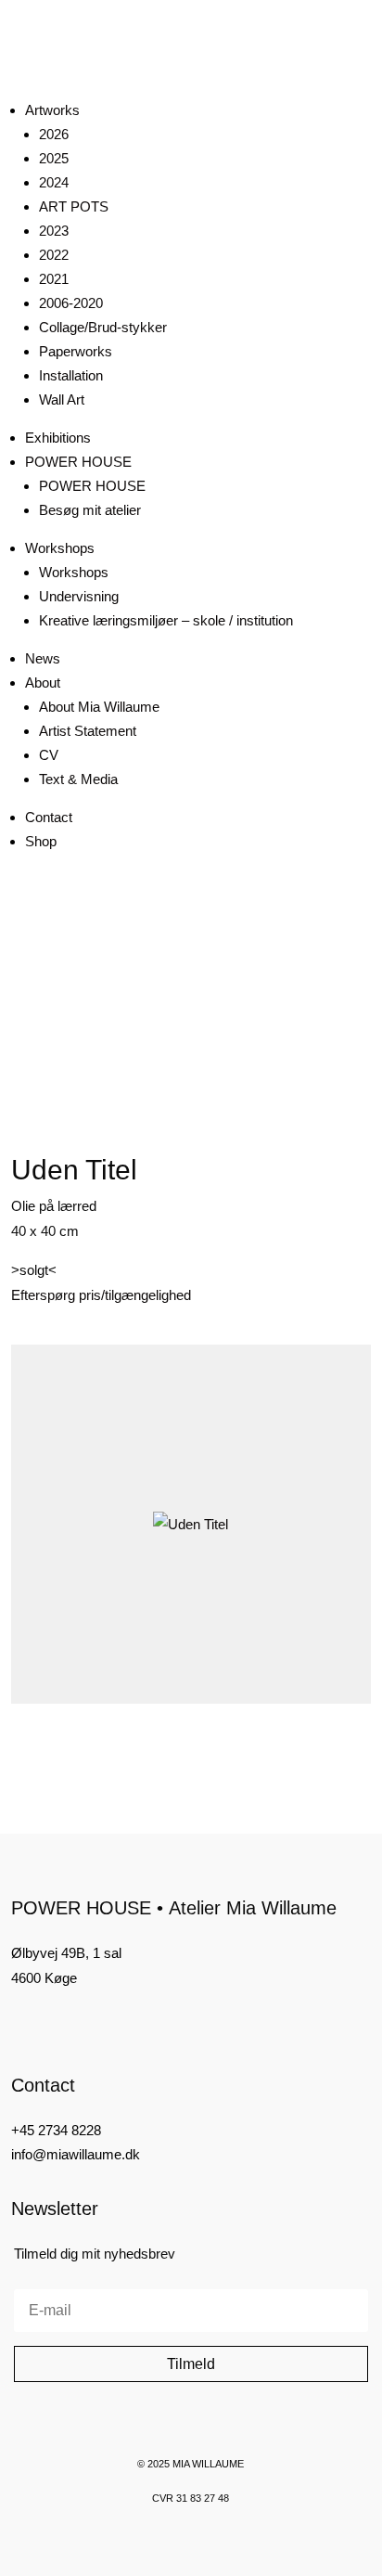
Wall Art (62, 399)
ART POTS (74, 206)
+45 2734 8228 (56, 2130)
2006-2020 (71, 303)
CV (49, 755)
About (43, 683)
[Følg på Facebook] (19, 2024)
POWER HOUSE (78, 462)
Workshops (60, 548)
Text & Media (78, 779)
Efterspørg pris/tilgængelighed (101, 1295)
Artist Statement (88, 731)
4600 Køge (44, 1978)
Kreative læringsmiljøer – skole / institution (166, 620)
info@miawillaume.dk (76, 2154)
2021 (54, 279)
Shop (41, 841)
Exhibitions (58, 438)
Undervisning (79, 596)
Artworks (52, 110)
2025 (54, 158)
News (43, 658)
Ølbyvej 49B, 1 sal (66, 1953)
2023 (54, 231)
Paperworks (76, 351)
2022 (54, 255)
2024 (54, 182)
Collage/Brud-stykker (103, 327)
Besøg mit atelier (90, 510)
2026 (54, 134)
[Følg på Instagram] (50, 2024)
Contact (49, 817)
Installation (71, 375)
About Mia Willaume (99, 707)
